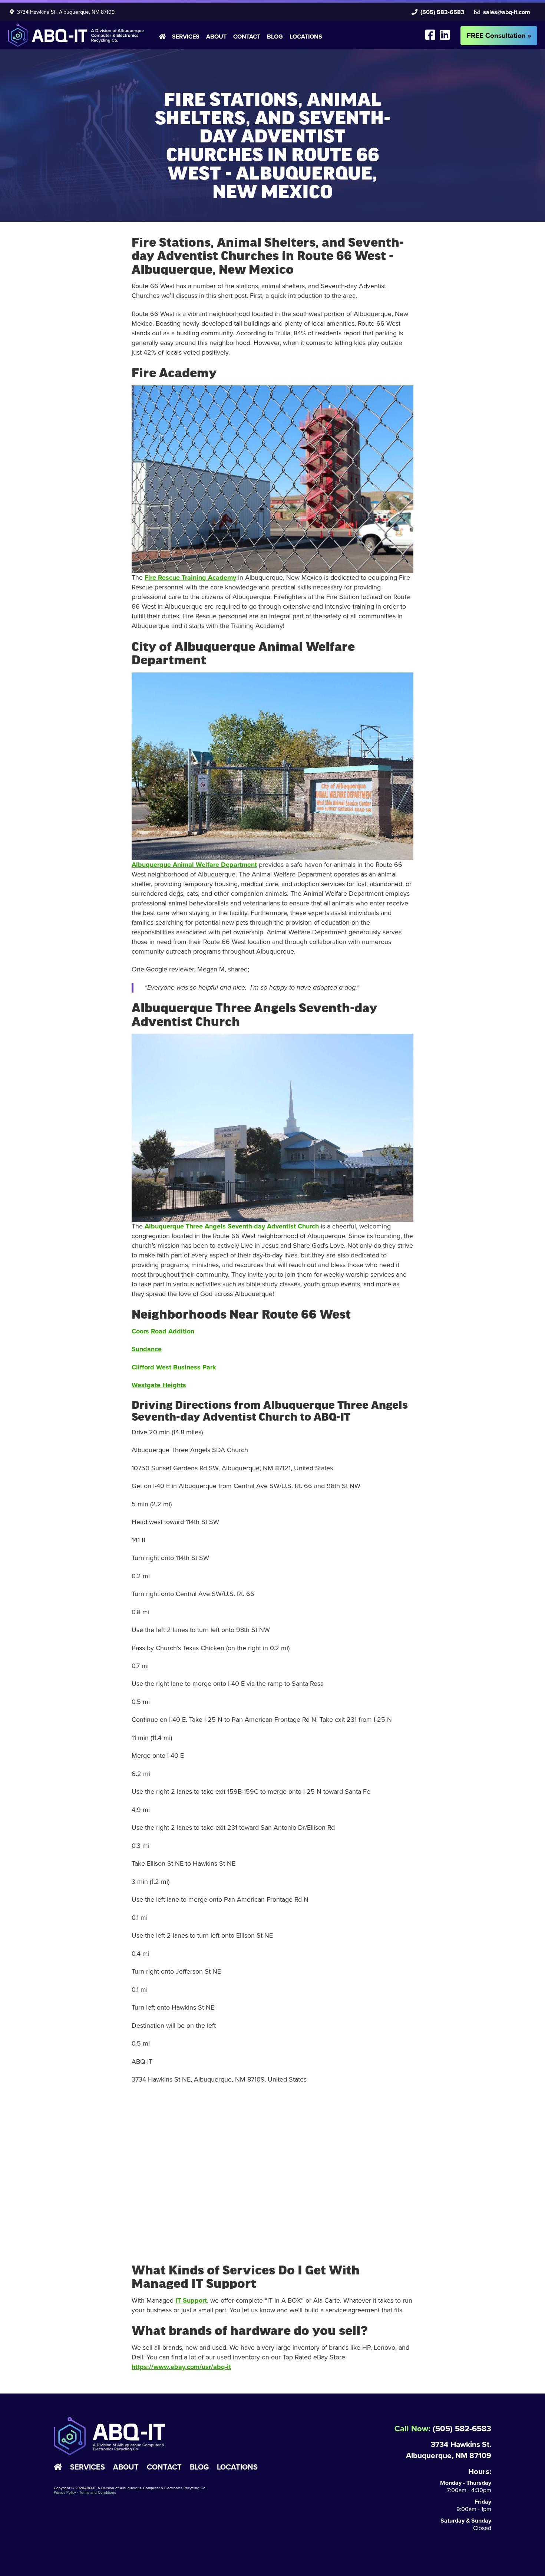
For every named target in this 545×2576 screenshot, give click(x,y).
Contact (247, 37)
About (216, 37)
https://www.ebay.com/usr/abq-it (181, 2367)
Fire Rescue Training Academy (190, 578)
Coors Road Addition (163, 1331)
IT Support (191, 2300)
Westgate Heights (159, 1385)
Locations (306, 37)
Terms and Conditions (98, 2493)
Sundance (147, 1349)
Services (186, 37)
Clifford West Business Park (174, 1367)
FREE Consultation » (499, 36)
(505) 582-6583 (441, 12)
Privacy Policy (65, 2493)
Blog (275, 37)
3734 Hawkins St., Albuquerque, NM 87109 (64, 12)
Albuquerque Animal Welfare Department (194, 865)
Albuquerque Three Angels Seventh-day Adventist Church (232, 1226)
